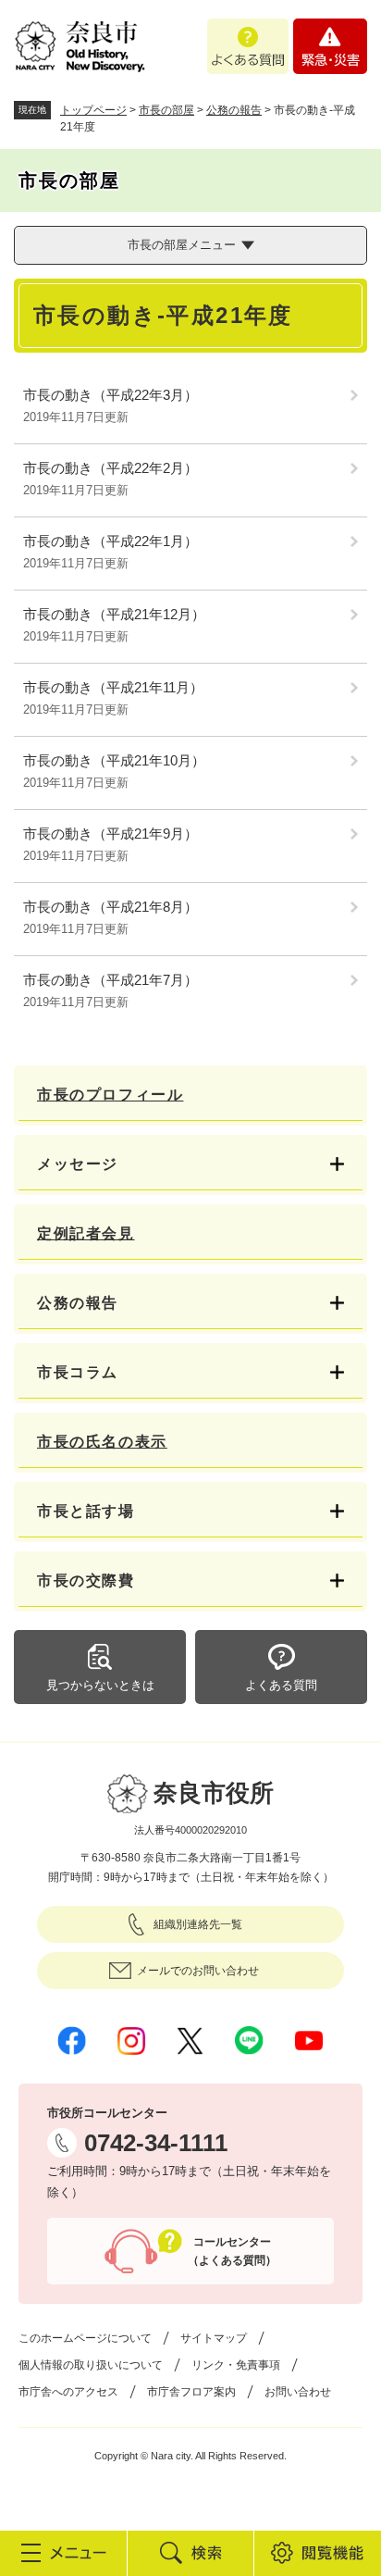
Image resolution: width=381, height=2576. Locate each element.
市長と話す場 (86, 1511)
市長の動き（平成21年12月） (114, 614)
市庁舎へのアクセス (68, 2392)
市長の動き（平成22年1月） (111, 541)
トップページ (93, 110)
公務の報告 (234, 110)
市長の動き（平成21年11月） (113, 687)
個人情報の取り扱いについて (91, 2365)
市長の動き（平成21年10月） (114, 760)
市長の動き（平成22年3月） (111, 395)
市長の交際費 (86, 1580)
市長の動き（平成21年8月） (111, 907)
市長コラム (78, 1372)
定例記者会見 (86, 1233)
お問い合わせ (298, 2392)
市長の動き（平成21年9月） (111, 834)
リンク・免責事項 (236, 2365)
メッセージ (78, 1164)
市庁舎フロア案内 (191, 2392)
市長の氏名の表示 (102, 1442)
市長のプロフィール (110, 1095)
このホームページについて (85, 2338)
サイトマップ (214, 2338)
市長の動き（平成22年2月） (111, 468)
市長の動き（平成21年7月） (111, 980)
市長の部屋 (166, 110)
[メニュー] (63, 2553)
